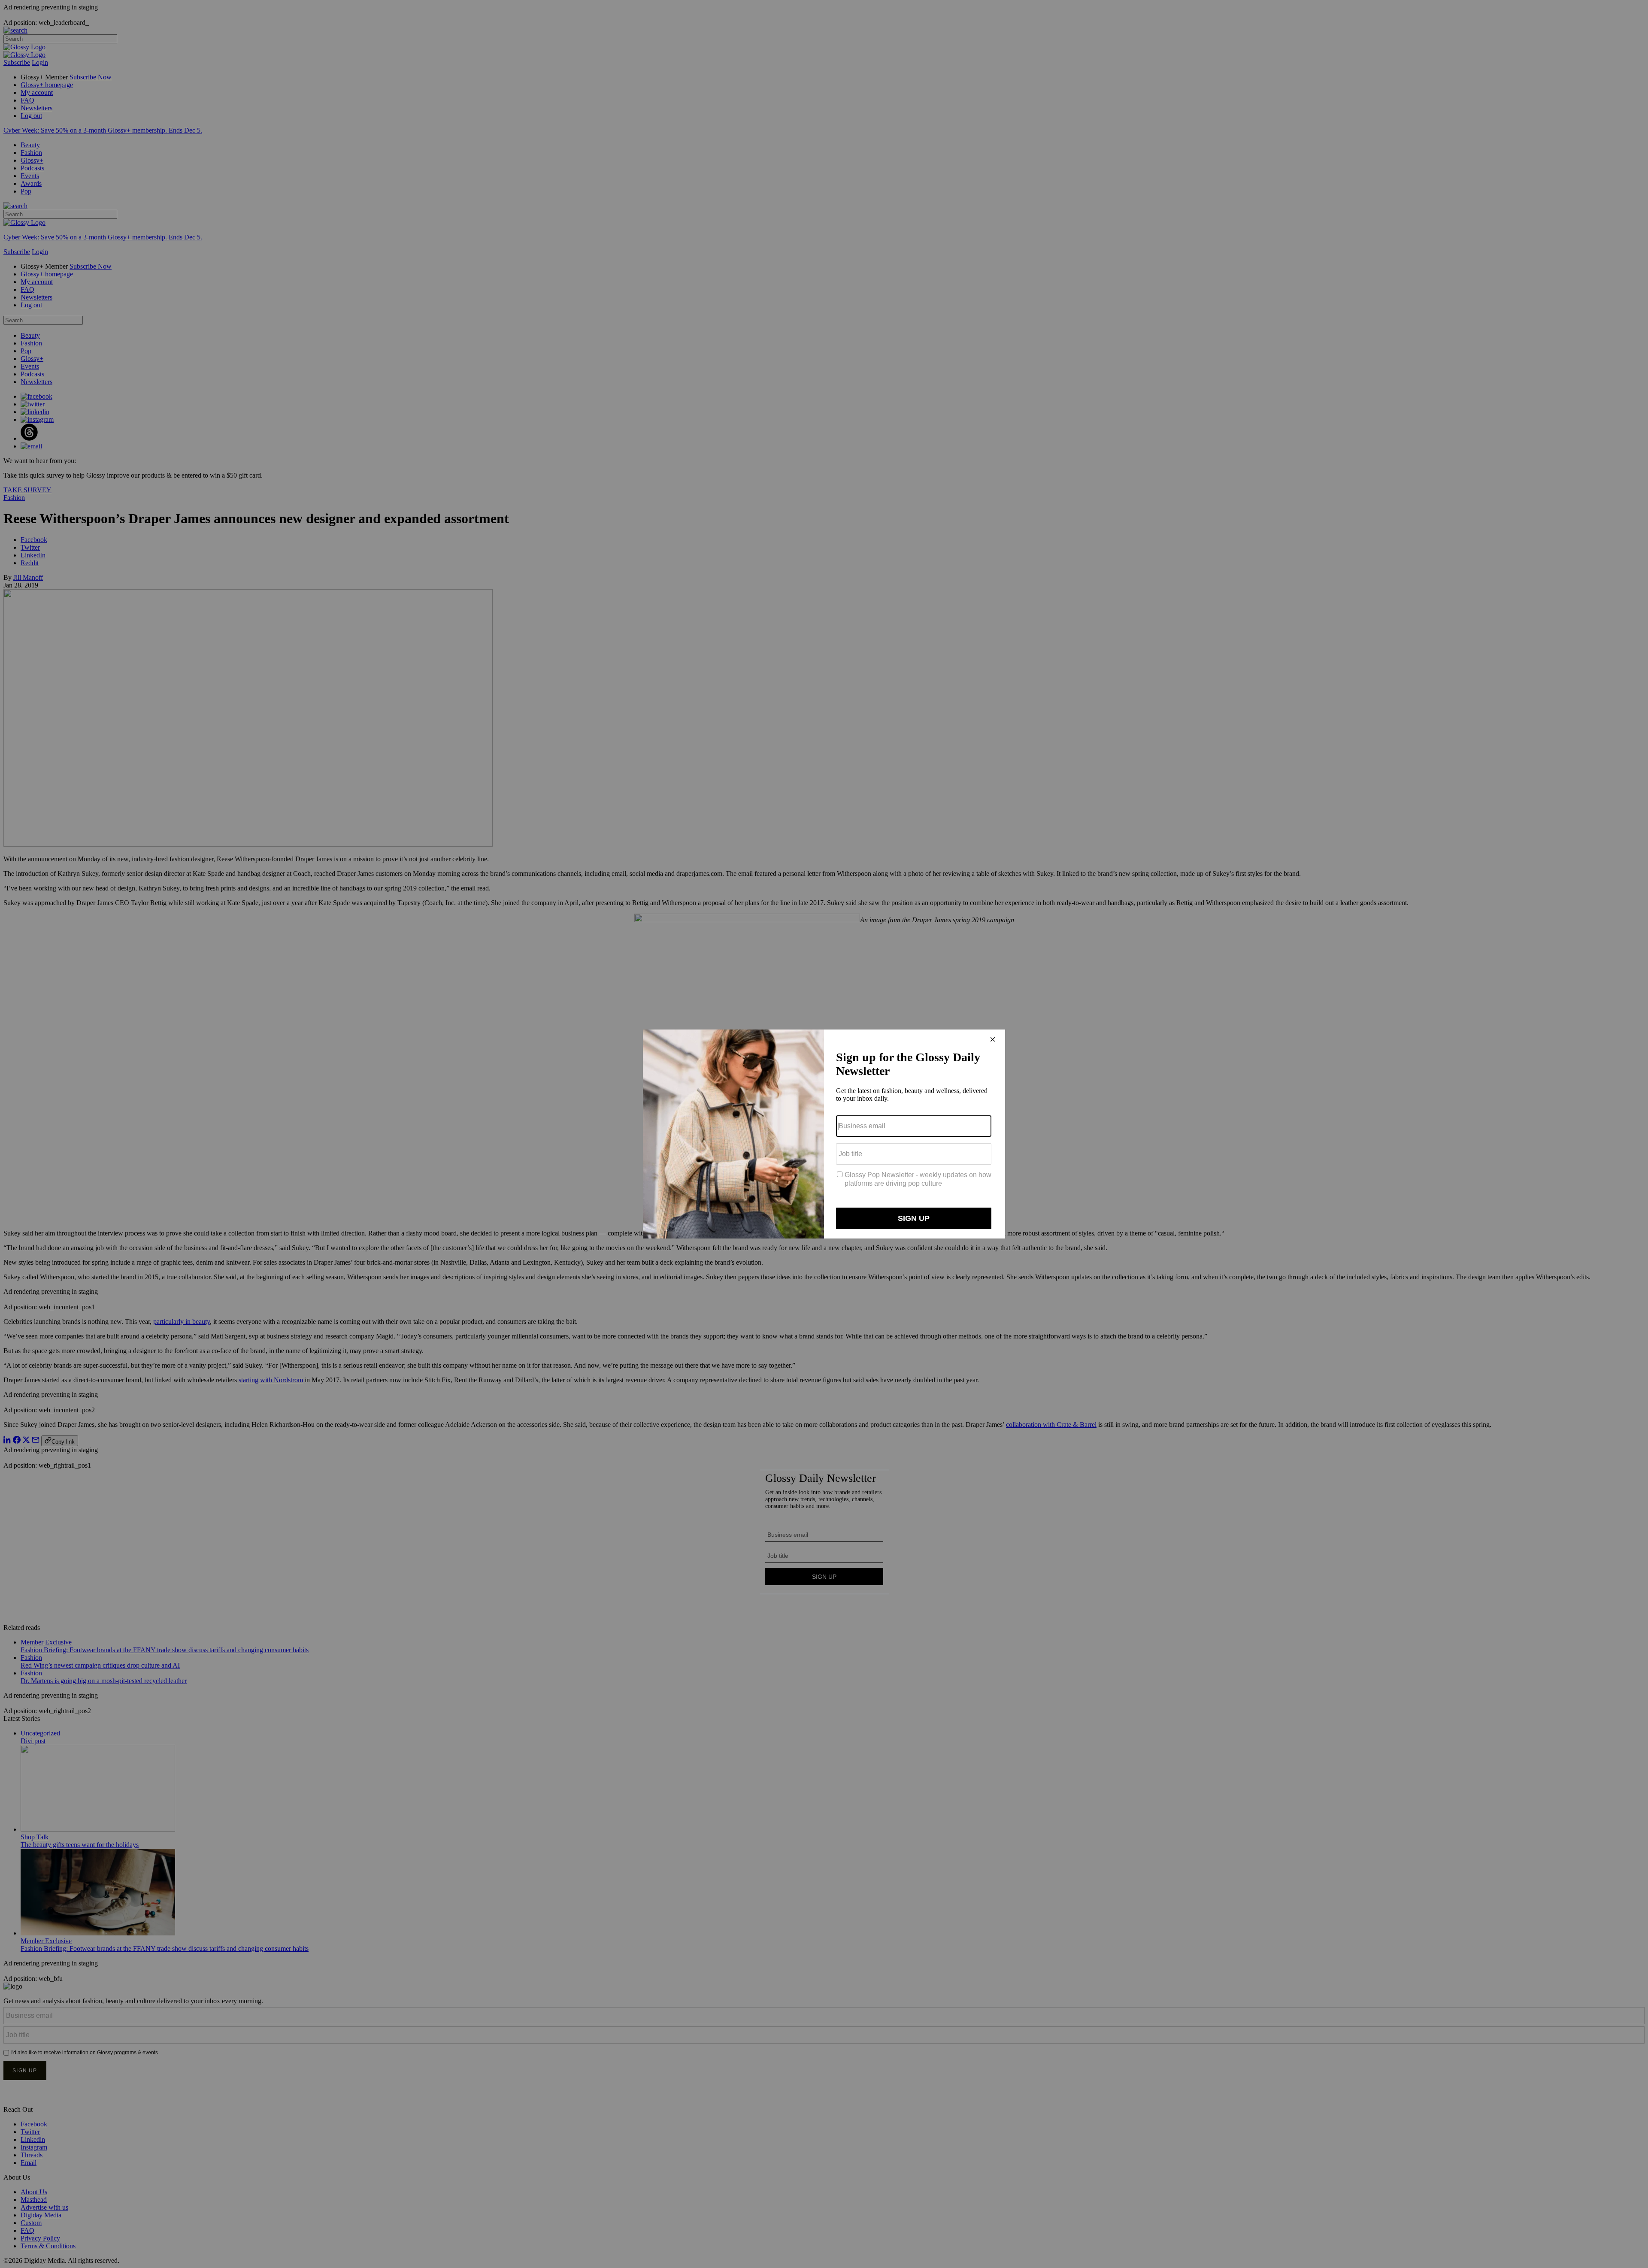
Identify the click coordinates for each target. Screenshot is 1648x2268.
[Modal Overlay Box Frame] (824, 1134)
